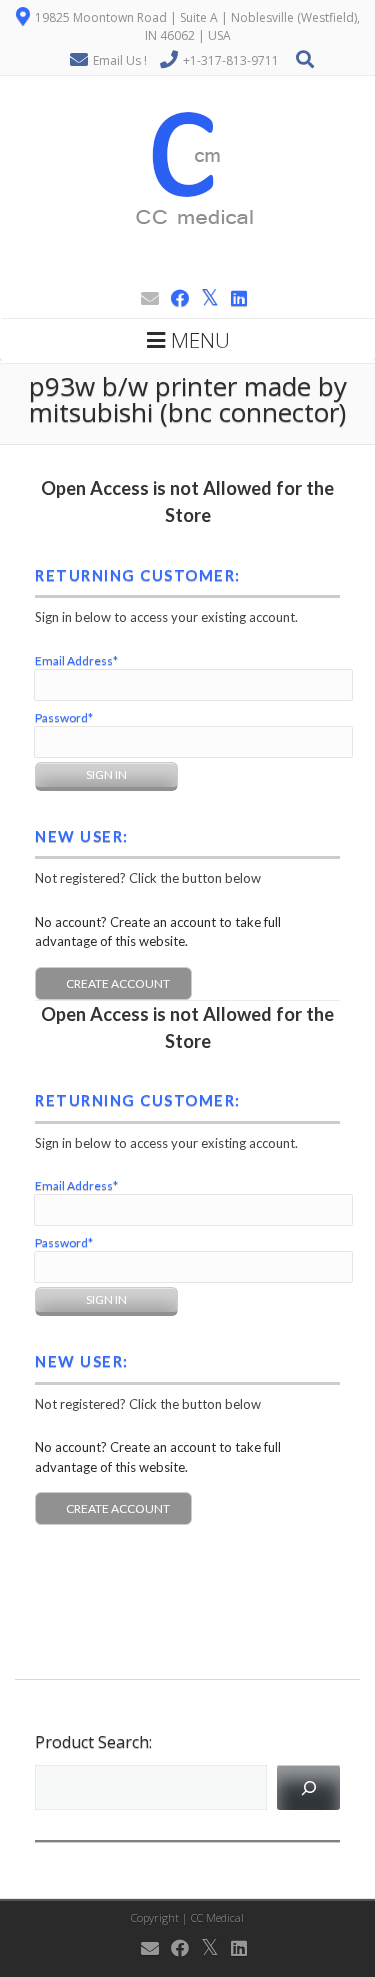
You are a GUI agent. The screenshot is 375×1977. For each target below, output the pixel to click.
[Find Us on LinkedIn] (233, 298)
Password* (64, 717)
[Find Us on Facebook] (174, 298)
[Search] (308, 1787)
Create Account (118, 983)
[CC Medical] (188, 272)
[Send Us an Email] (144, 298)
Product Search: (93, 1742)
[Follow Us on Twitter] (204, 298)
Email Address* (76, 660)
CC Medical (217, 1917)
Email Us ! (120, 60)
